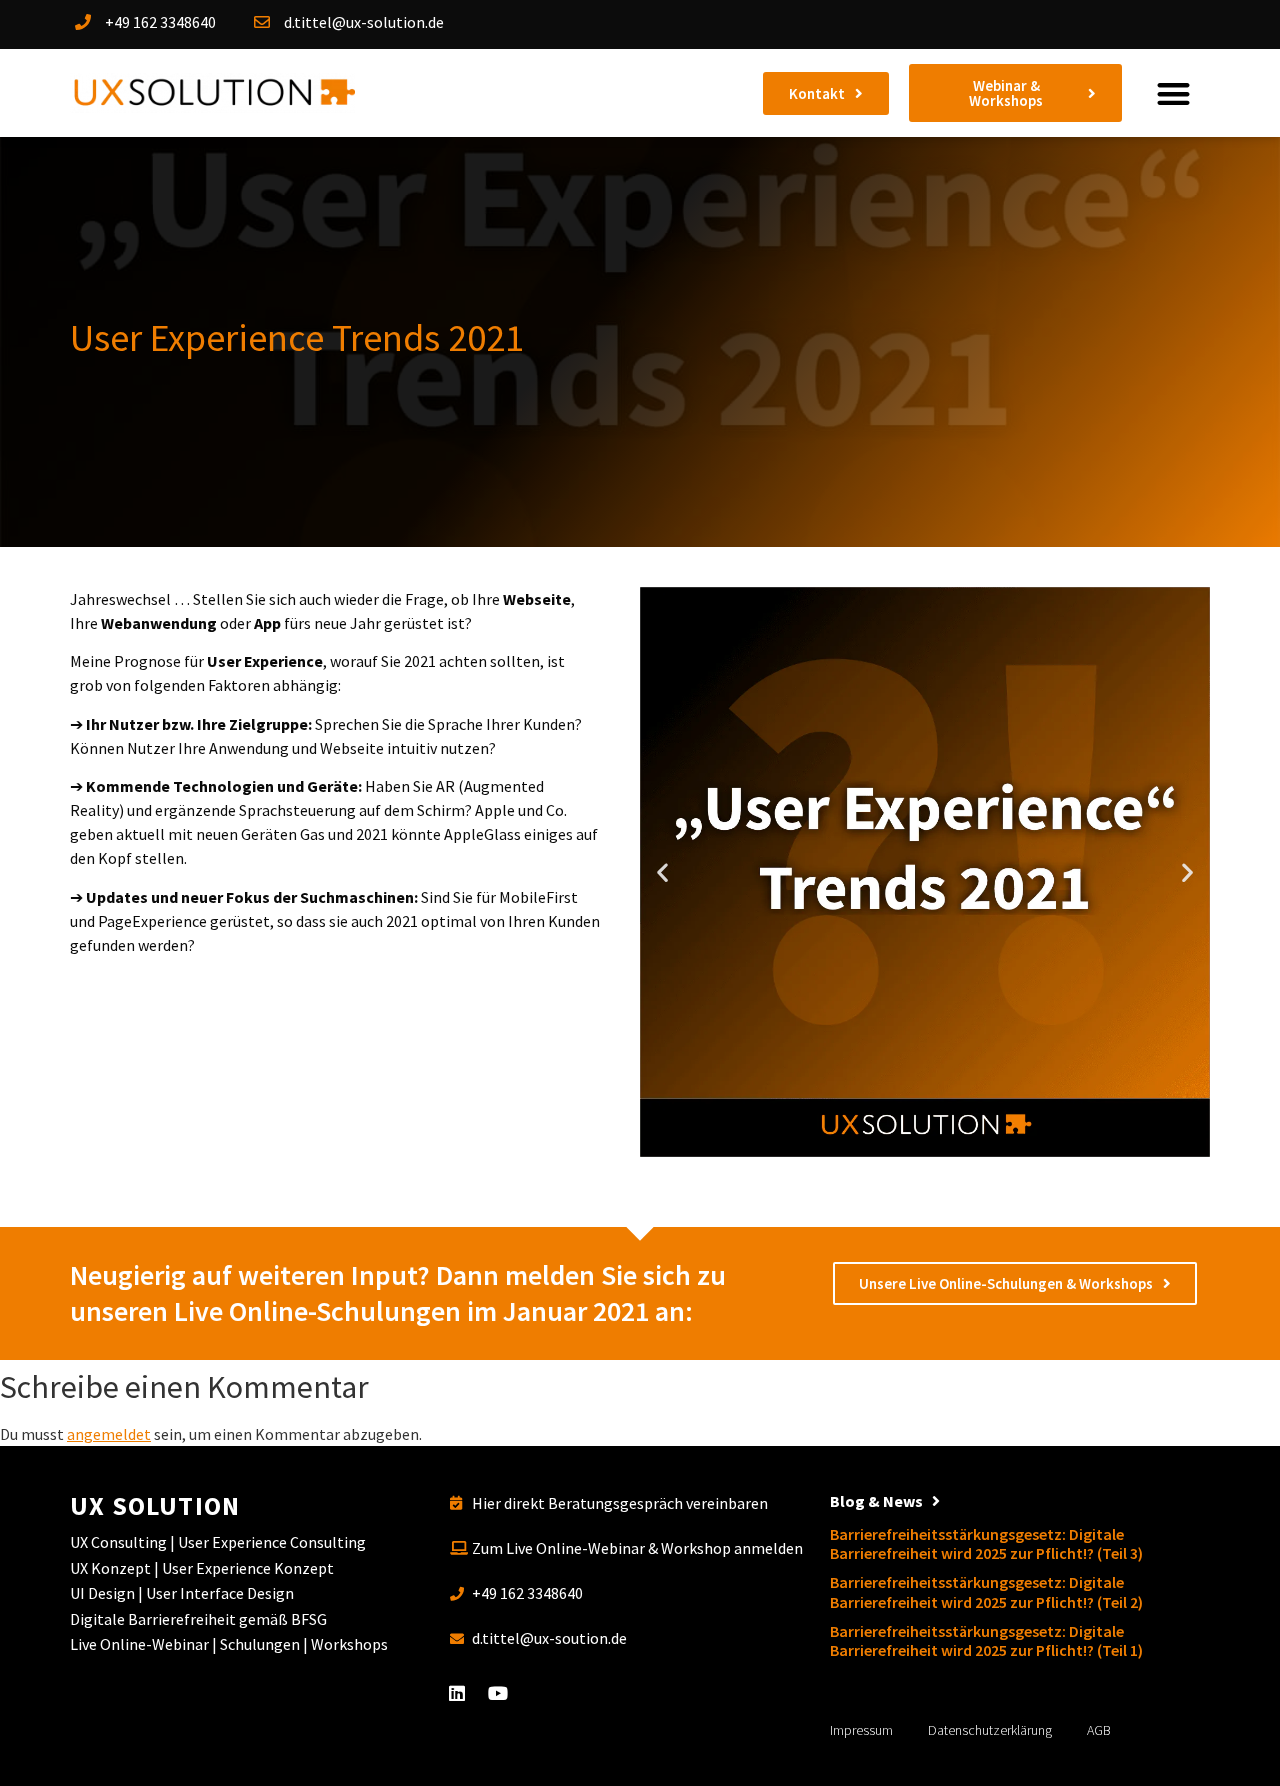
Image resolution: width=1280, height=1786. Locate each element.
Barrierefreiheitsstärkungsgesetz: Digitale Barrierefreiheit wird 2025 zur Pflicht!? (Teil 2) (986, 1591)
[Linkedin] (457, 1693)
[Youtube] (498, 1693)
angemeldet (109, 1434)
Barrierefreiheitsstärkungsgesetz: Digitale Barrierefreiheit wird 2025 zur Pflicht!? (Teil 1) (986, 1640)
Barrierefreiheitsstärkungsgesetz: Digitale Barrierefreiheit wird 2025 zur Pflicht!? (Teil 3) (986, 1543)
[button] (1173, 93)
